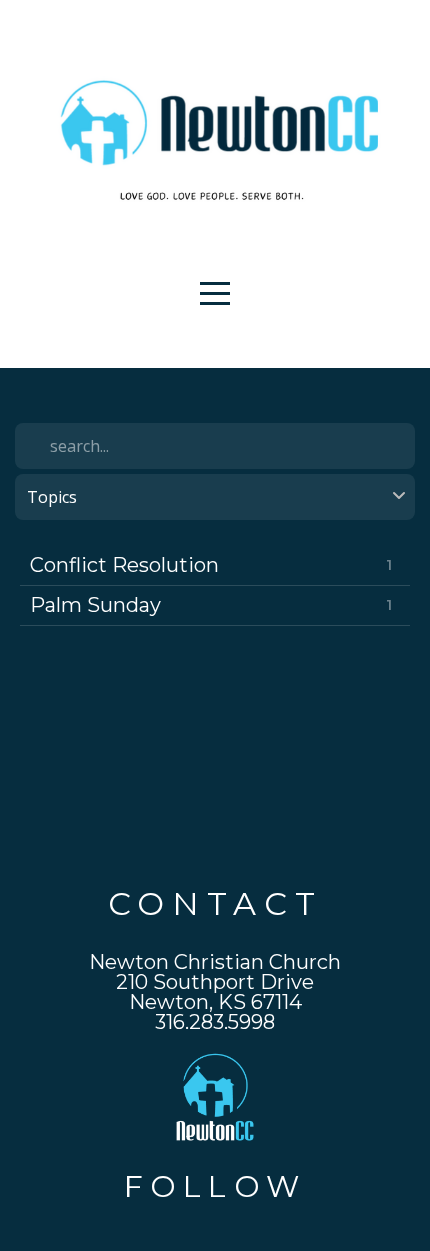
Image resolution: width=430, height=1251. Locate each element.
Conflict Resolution (124, 565)
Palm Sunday (95, 605)
